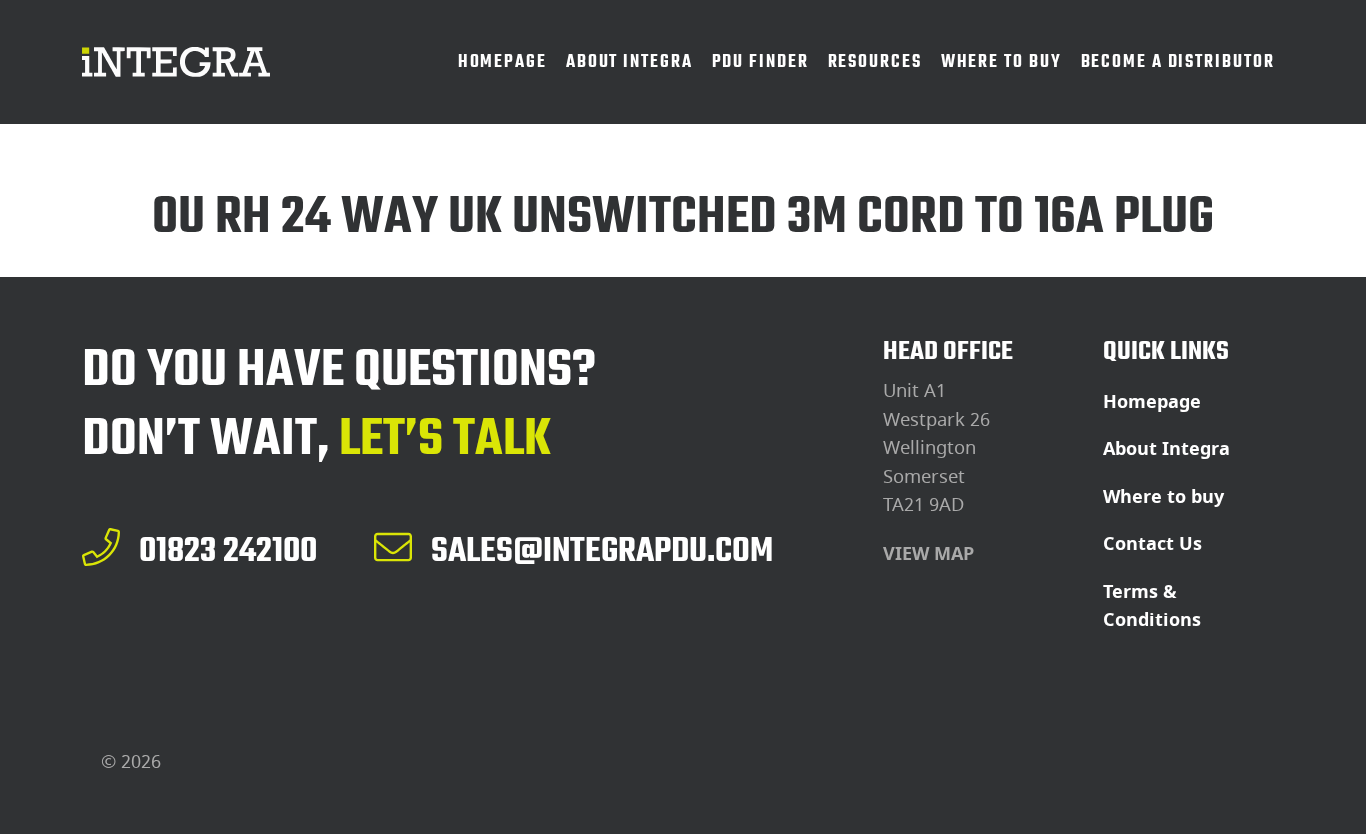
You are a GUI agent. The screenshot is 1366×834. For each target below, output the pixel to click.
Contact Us (1152, 544)
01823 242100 (228, 550)
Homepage (1152, 402)
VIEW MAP (928, 554)
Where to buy (1163, 497)
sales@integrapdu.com (602, 550)
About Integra (1166, 449)
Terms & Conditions (1152, 606)
